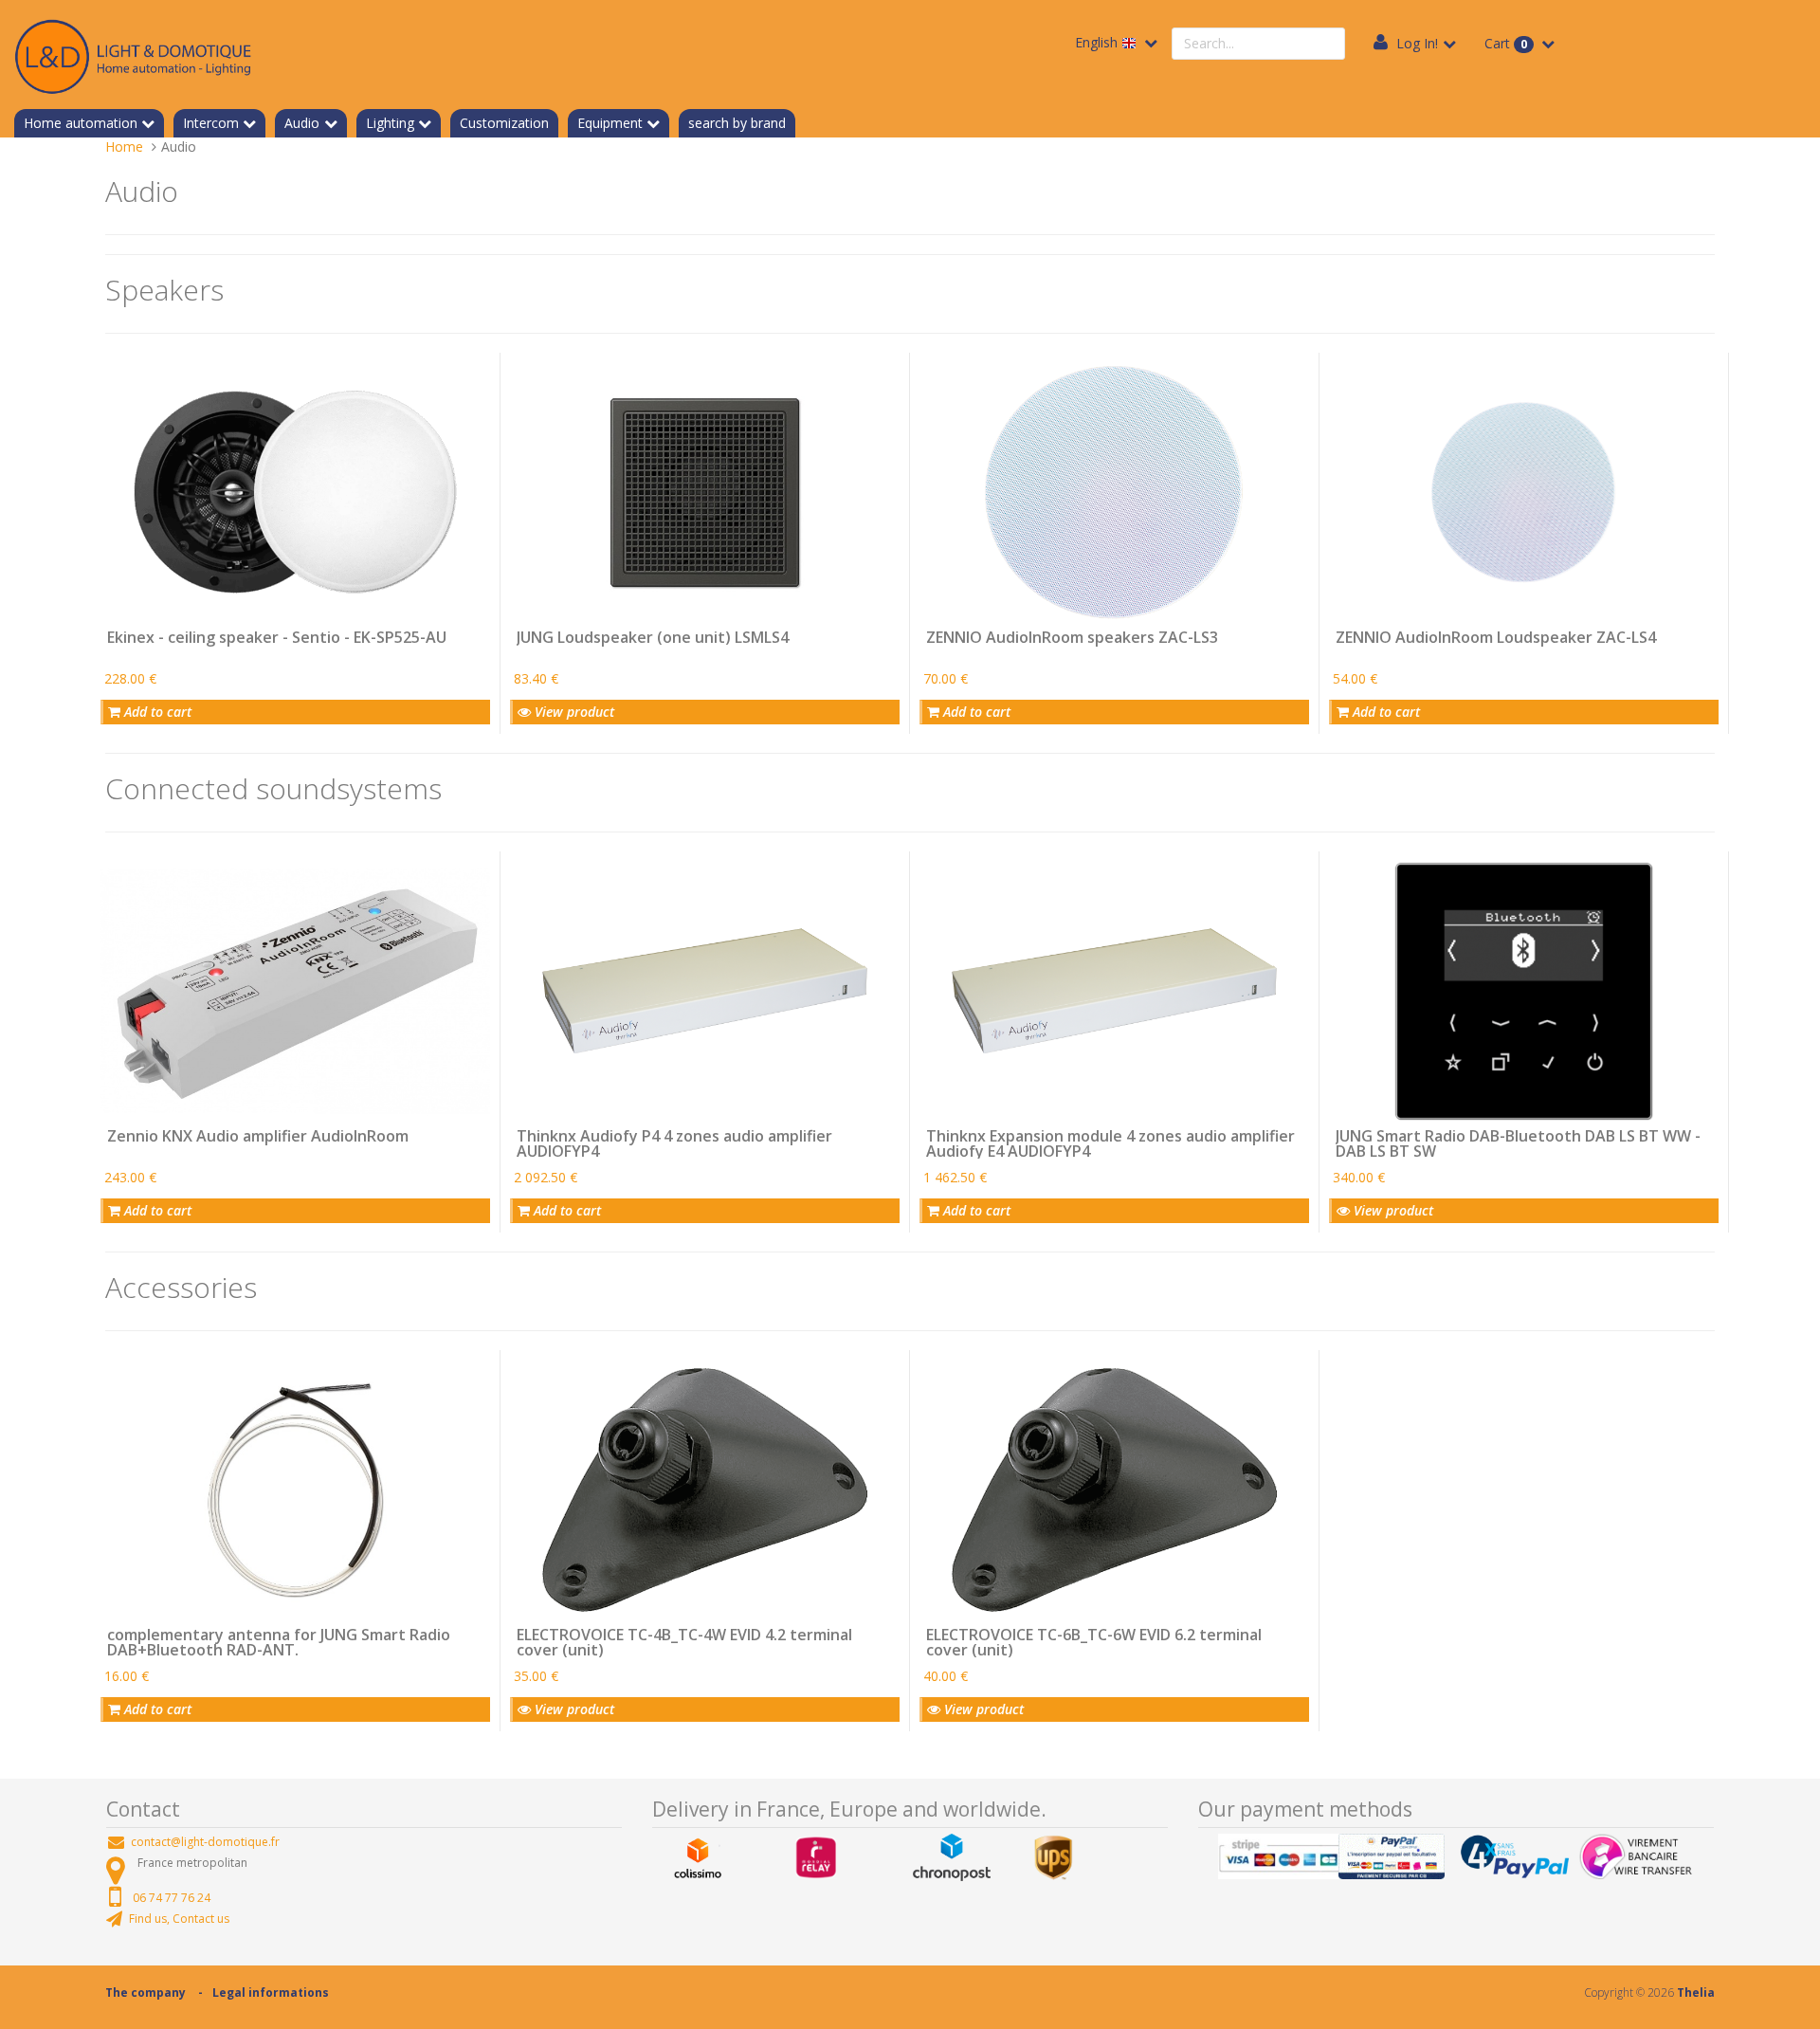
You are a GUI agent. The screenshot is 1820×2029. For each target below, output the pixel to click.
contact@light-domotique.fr (205, 1842)
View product (573, 712)
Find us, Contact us (179, 1919)
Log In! (1417, 43)
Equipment (610, 123)
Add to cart (156, 712)
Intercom (211, 123)
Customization (504, 123)
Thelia (1696, 1992)
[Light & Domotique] (133, 54)
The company (146, 1992)
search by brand (737, 123)
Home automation (81, 123)
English (1098, 42)
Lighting (390, 123)
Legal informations (271, 1992)
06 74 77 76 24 (172, 1898)
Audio (302, 123)
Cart (1506, 43)
